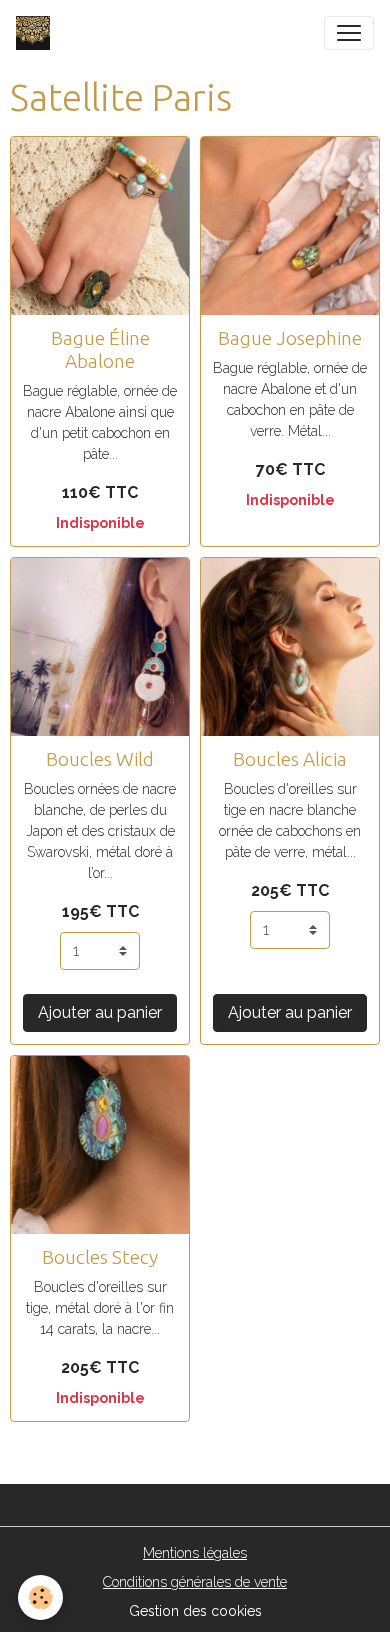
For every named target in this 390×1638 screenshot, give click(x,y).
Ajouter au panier (100, 1012)
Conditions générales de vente (195, 1582)
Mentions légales (195, 1553)
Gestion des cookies (195, 1611)
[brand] (37, 33)
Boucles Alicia (290, 759)
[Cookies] (40, 1597)
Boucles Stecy (100, 1257)
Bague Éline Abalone (100, 349)
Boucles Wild (100, 759)
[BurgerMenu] (349, 33)
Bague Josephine (290, 338)
